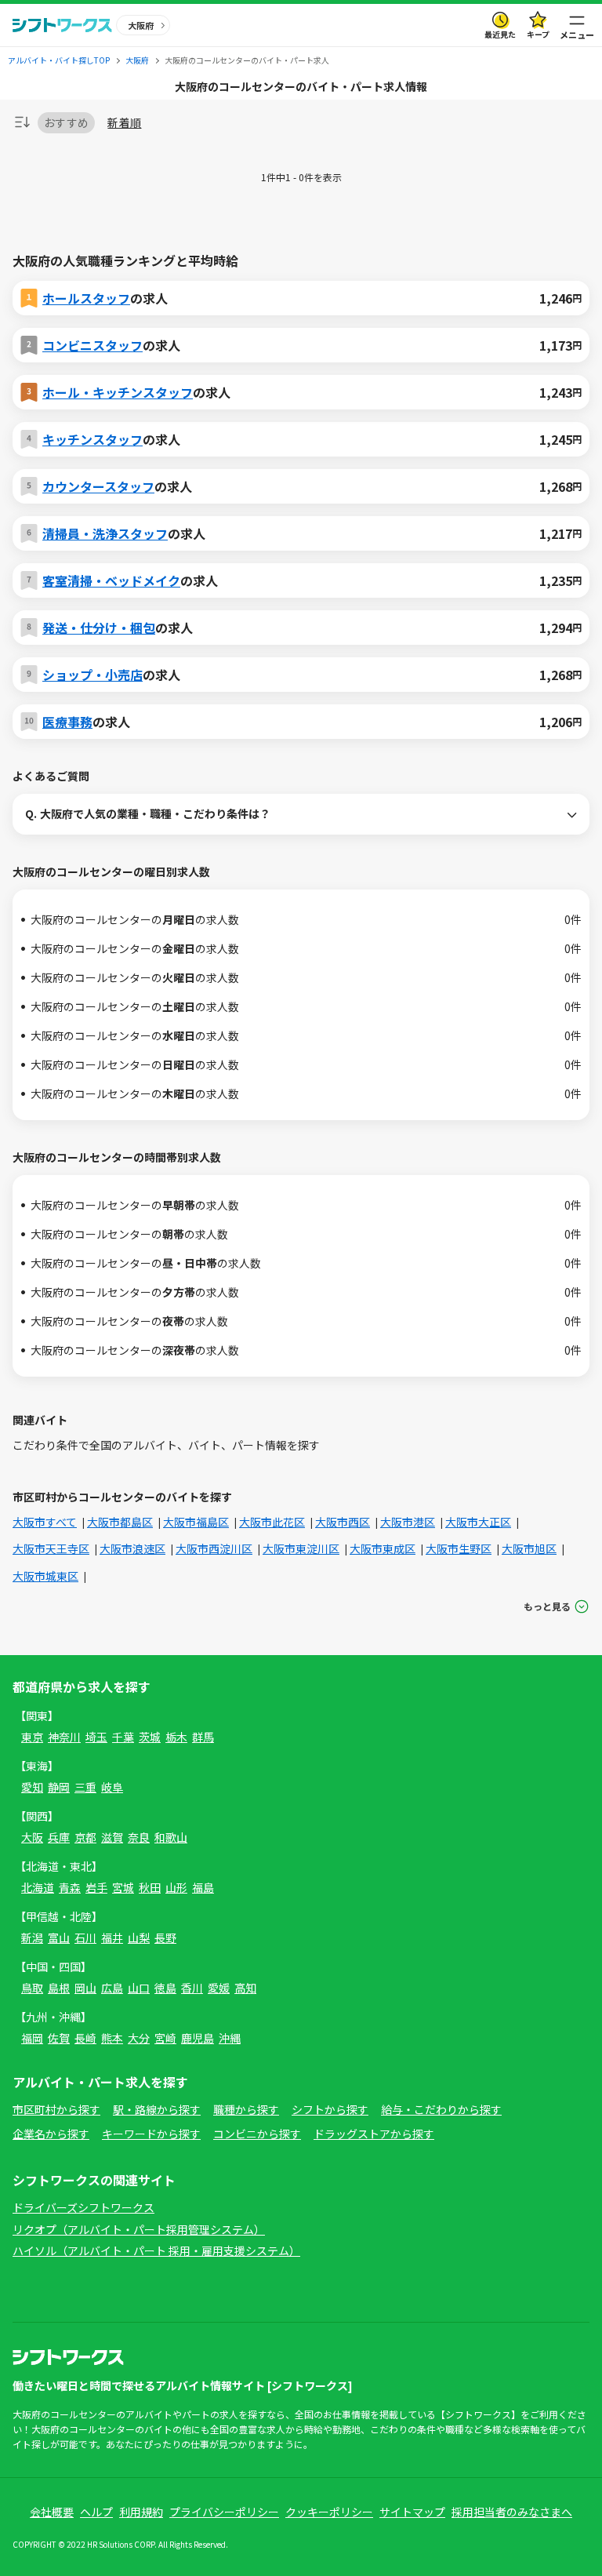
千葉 (123, 1737)
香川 (192, 1988)
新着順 (124, 123)
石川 (85, 1937)
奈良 (139, 1837)
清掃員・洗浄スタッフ (105, 533)
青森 (70, 1887)
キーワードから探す (151, 2134)
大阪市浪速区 (132, 1548)
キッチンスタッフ (92, 439)
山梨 (139, 1937)
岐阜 (112, 1787)
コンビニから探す (257, 2134)
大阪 (32, 1837)
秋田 (150, 1887)
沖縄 (230, 2038)
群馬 (203, 1737)
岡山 (85, 1988)
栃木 (176, 1737)
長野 (165, 1937)
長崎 (85, 2038)
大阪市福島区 (196, 1522)
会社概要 (52, 2512)
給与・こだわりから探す (441, 2109)
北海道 (38, 1887)
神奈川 (64, 1737)
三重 (85, 1787)
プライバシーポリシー (224, 2512)
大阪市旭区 (529, 1548)
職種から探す (246, 2109)
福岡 (32, 2038)
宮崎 (165, 2038)
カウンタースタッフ (98, 486)
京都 (85, 1837)
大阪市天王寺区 (51, 1548)
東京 (32, 1737)
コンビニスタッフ (92, 345)
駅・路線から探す (157, 2109)
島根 (59, 1988)
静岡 (59, 1787)
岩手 (96, 1887)
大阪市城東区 (45, 1576)
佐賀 (59, 2038)
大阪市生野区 (459, 1548)
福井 (112, 1937)
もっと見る (547, 1606)
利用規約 (141, 2512)
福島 (203, 1887)
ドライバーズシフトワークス (83, 2207)
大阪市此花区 (272, 1522)
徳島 (165, 1988)
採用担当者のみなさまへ (512, 2512)
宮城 (123, 1887)
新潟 (32, 1937)
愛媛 (219, 1988)
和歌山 (171, 1837)
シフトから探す (330, 2109)
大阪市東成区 (383, 1548)
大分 (139, 2038)
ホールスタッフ (86, 298)
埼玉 (96, 1737)
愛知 (32, 1787)
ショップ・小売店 (92, 675)
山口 (139, 1988)
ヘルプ (96, 2512)
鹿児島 (198, 2038)
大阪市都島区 (120, 1522)
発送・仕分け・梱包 (99, 628)
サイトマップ (412, 2512)
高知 (245, 1988)
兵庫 (59, 1837)
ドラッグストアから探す (374, 2134)
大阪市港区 (408, 1522)
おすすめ (66, 122)
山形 (176, 1887)
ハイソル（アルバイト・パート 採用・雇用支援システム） (156, 2250)
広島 (112, 1988)
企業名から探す (51, 2134)
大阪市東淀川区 (301, 1548)
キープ (538, 34)
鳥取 (32, 1988)
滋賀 (112, 1837)
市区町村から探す (56, 2109)
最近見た (500, 34)
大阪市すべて (45, 1522)
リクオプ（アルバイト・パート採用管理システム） (139, 2229)
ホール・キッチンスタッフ (118, 392)
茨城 (150, 1737)
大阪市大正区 (478, 1522)
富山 (59, 1937)
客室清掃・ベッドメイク (111, 580)
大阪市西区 (343, 1522)
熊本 (112, 2038)
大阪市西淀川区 (214, 1548)
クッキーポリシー (329, 2512)
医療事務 (67, 722)
